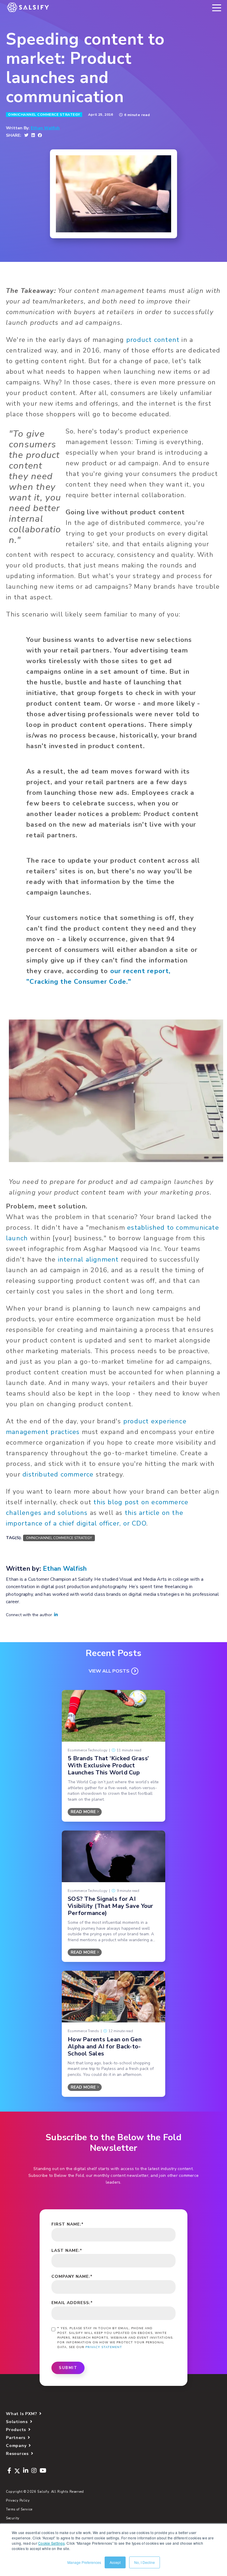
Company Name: (72, 2276)
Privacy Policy (18, 2501)
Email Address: (72, 2303)
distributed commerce (58, 1474)
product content (153, 340)
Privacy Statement (104, 2347)
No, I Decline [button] (145, 2562)
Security (13, 2518)
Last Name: (67, 2250)
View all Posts (109, 1671)
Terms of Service (19, 2509)
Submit (68, 2368)
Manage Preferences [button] (84, 2562)
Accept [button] (115, 2562)
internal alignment (88, 1260)
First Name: (68, 2224)
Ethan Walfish (45, 128)
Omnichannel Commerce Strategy (44, 115)
